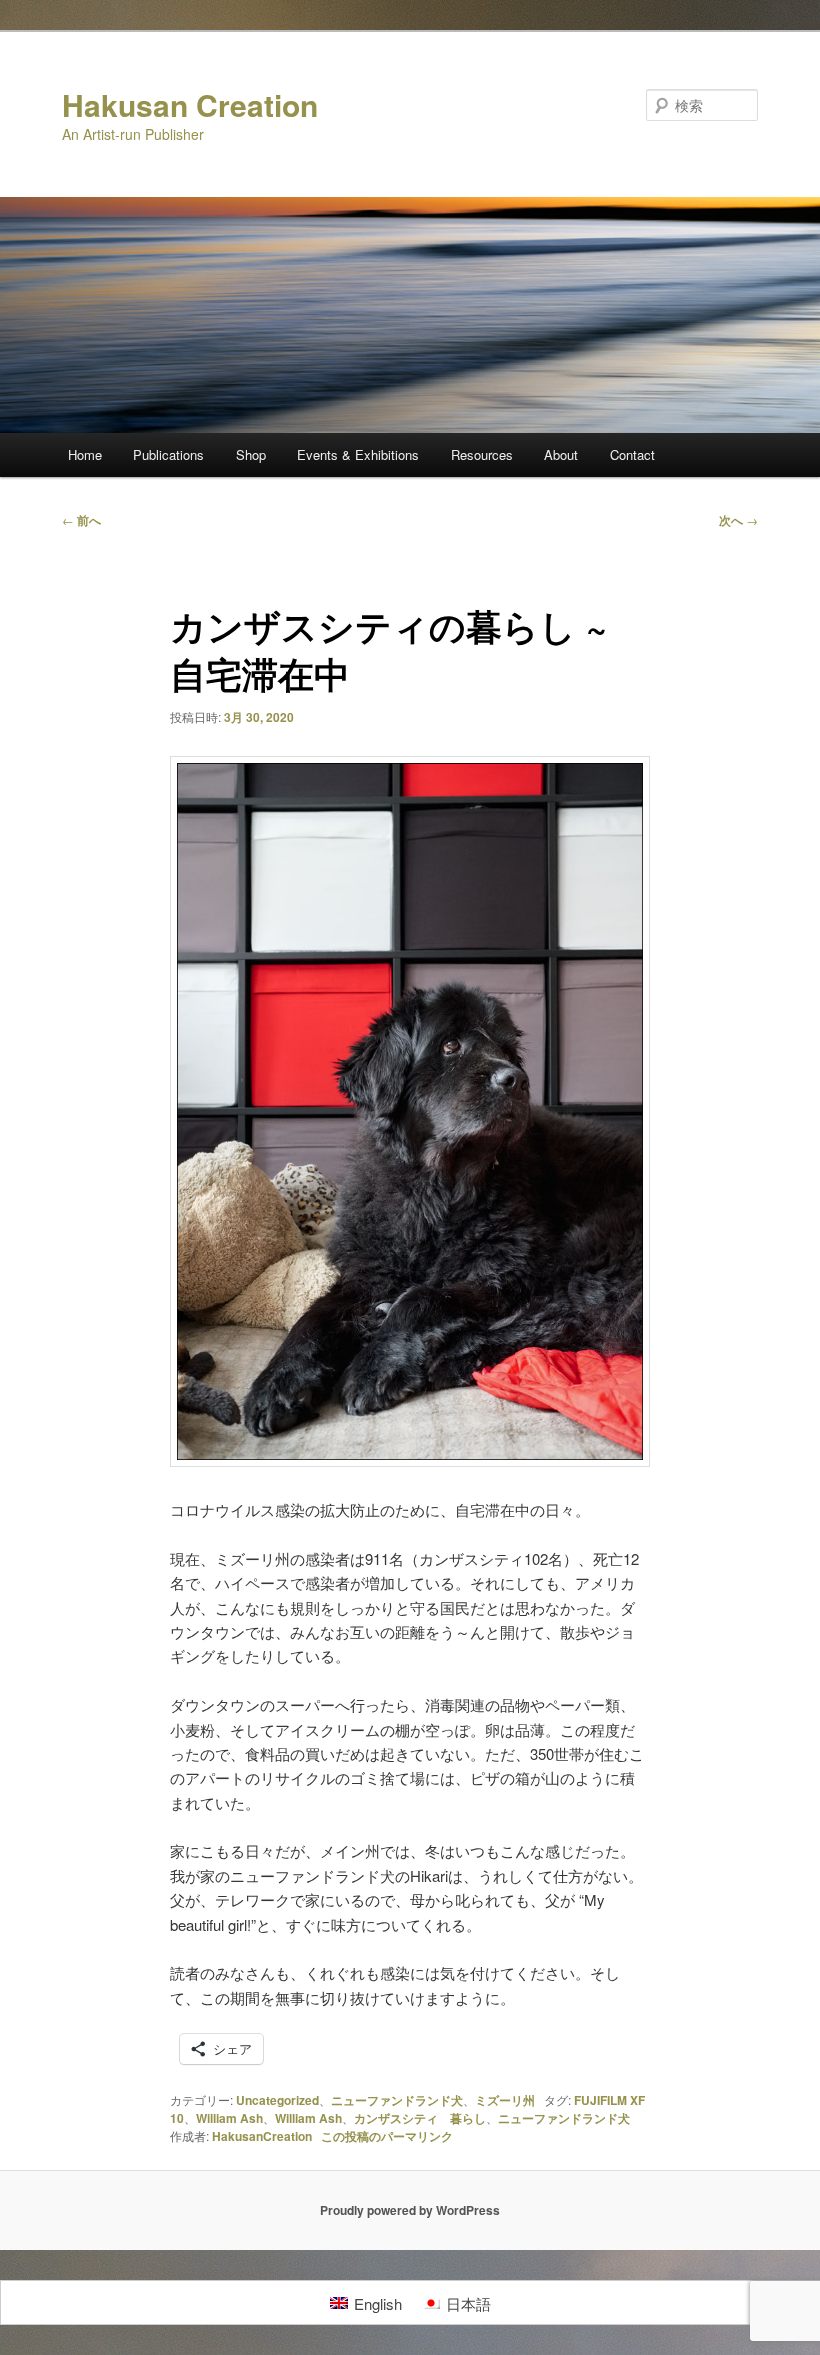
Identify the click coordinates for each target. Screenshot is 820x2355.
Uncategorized (277, 2100)
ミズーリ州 (505, 2100)
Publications (168, 454)
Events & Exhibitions (358, 454)
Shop (251, 454)
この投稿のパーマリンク (387, 2136)
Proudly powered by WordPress (410, 2210)
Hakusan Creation (190, 104)
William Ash (229, 2118)
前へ (81, 520)
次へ (738, 520)
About (561, 454)
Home (85, 454)
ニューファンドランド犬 (397, 2100)
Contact (632, 454)
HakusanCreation (262, 2136)
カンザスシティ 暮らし (420, 2118)
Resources (482, 454)
